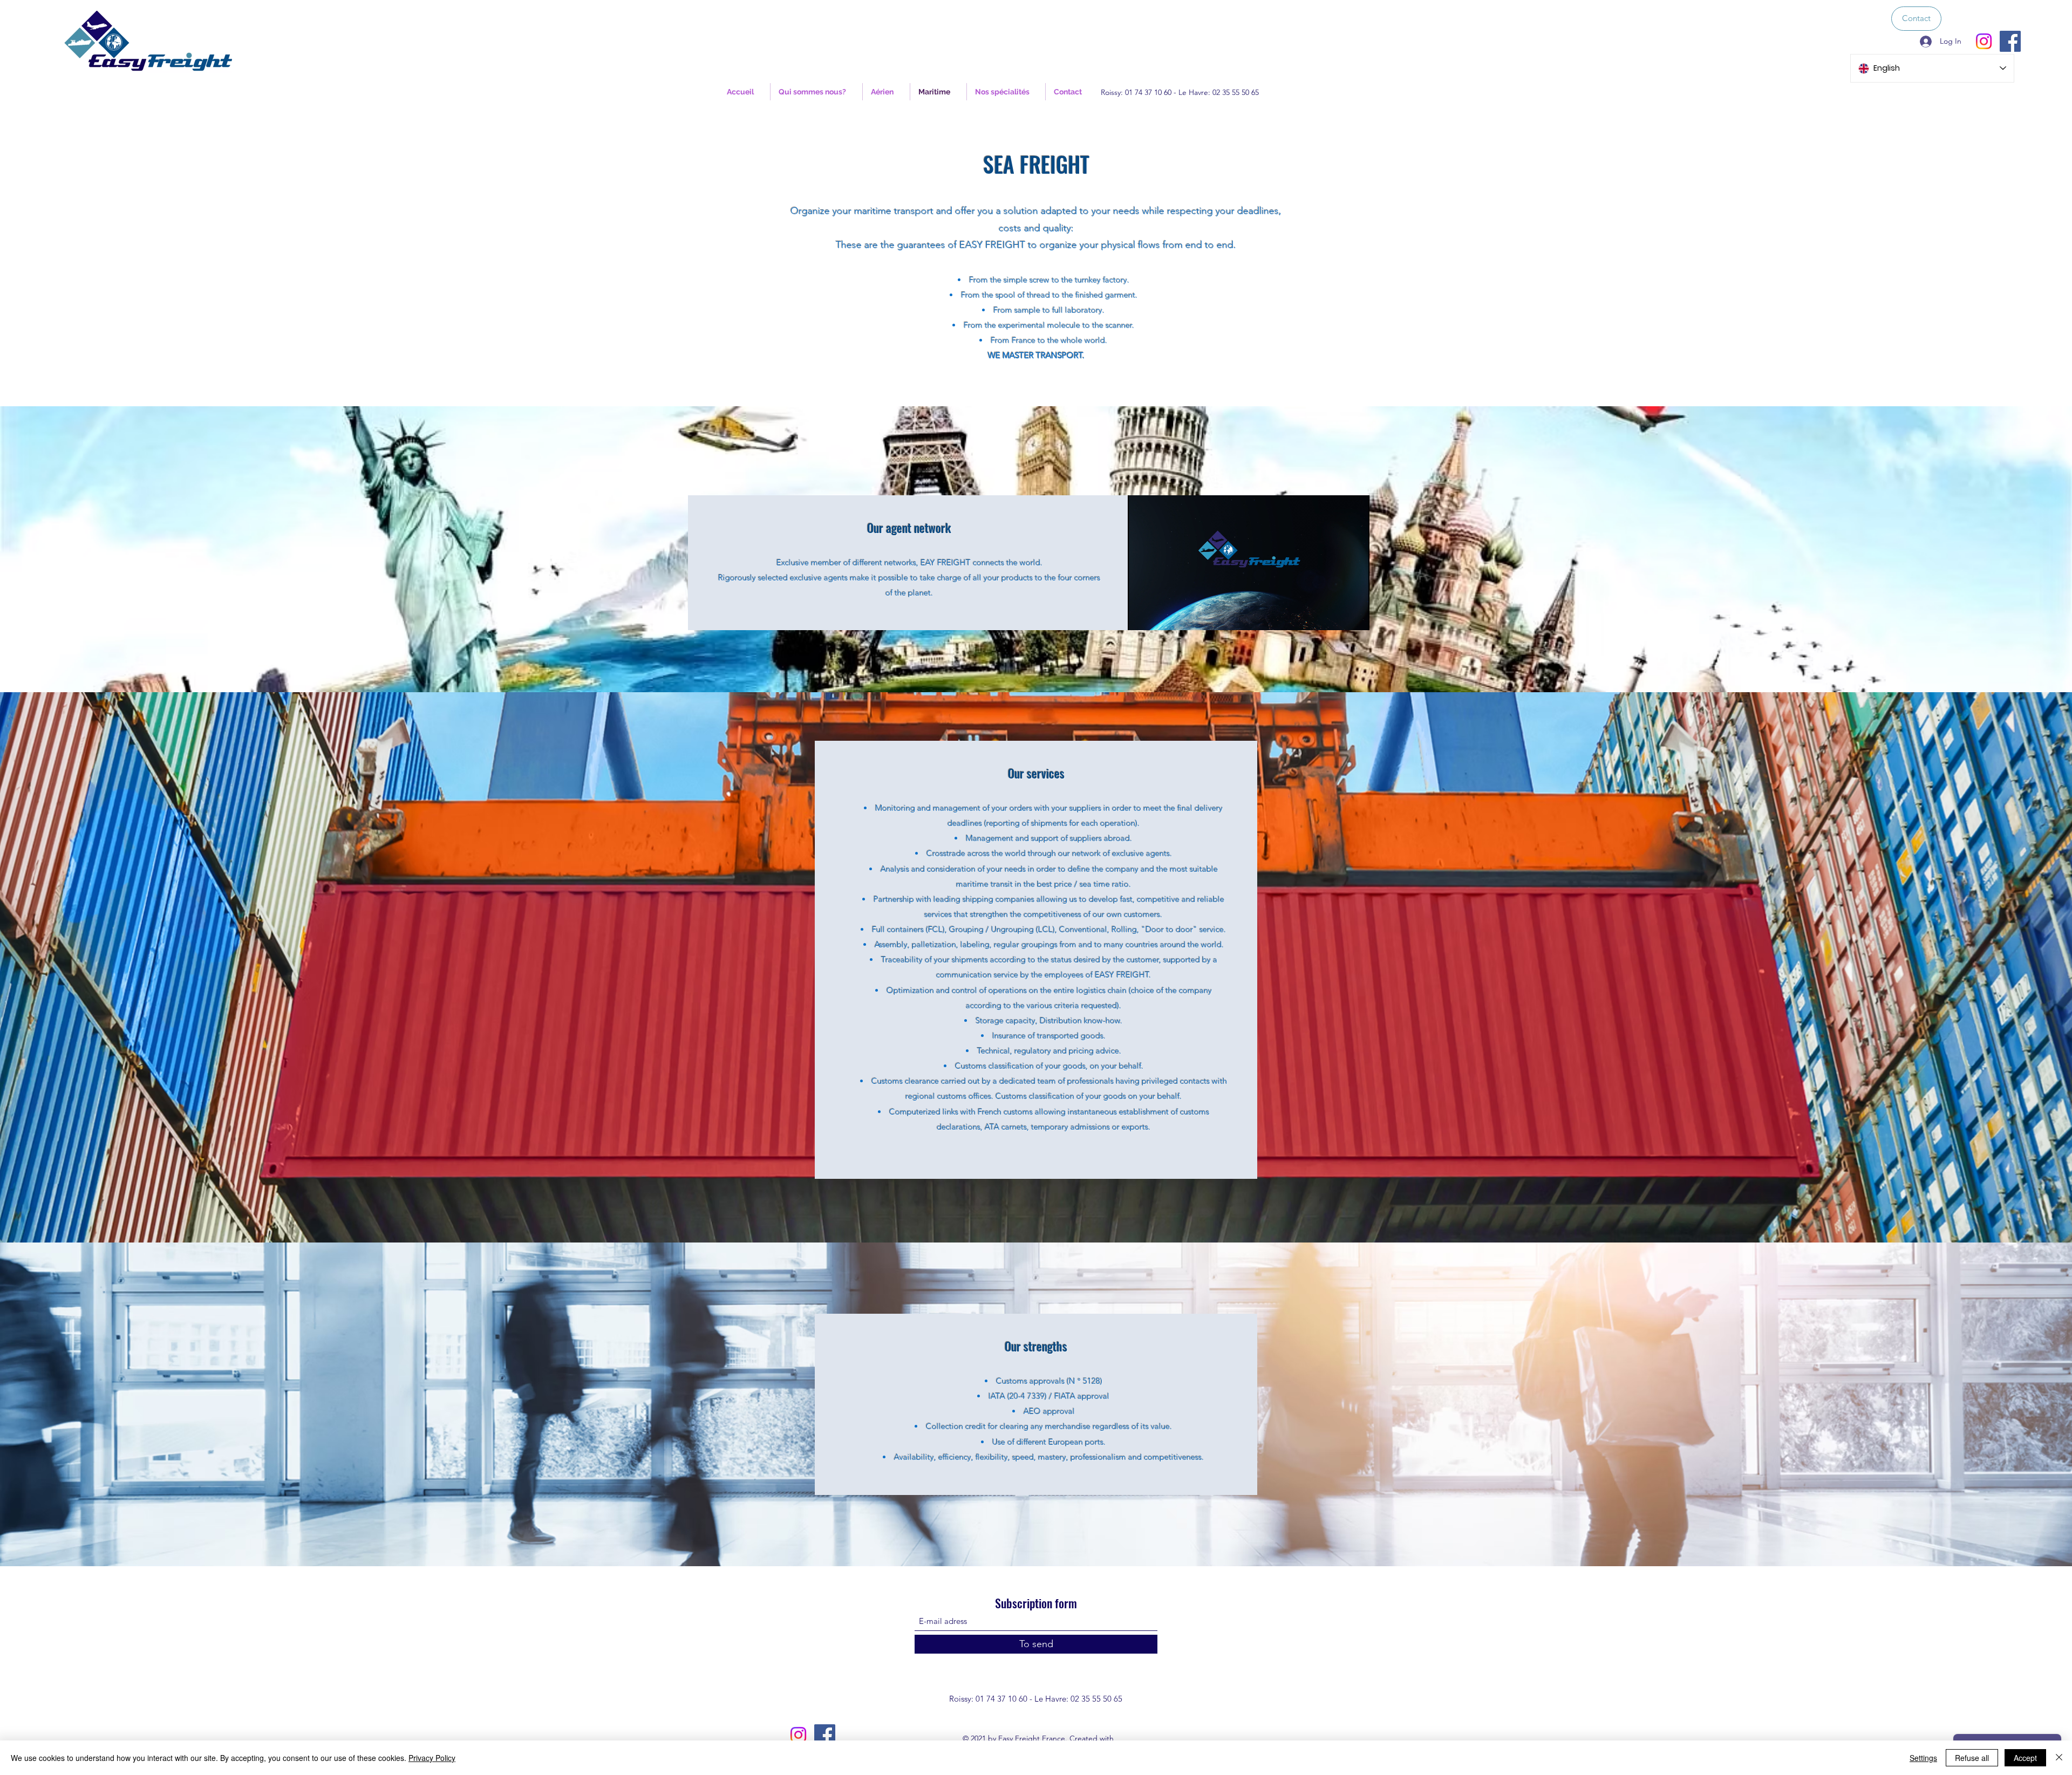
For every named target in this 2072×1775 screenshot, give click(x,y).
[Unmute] (1160, 616)
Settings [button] (1923, 1758)
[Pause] (1142, 616)
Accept (2025, 1758)
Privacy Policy (432, 1758)
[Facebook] (2010, 41)
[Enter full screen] (1355, 616)
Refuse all (1972, 1758)
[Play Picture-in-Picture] (1337, 616)
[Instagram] (1984, 41)
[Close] (2059, 1758)
